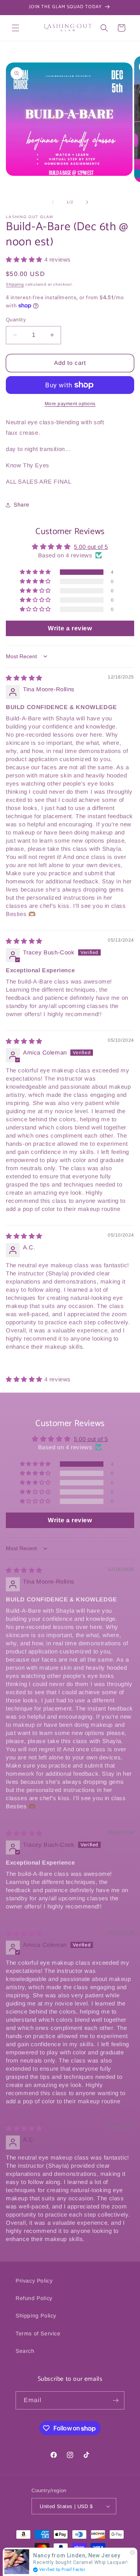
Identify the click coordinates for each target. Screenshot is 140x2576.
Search (25, 2351)
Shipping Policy (36, 2316)
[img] (24, 678)
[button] (16, 28)
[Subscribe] (115, 2400)
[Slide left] (53, 202)
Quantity (16, 320)
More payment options (70, 404)
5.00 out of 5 (91, 547)
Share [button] (22, 505)
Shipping (15, 284)
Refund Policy (34, 2298)
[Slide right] (87, 202)
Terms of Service (38, 2333)
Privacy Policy (34, 2281)
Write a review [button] (70, 628)
